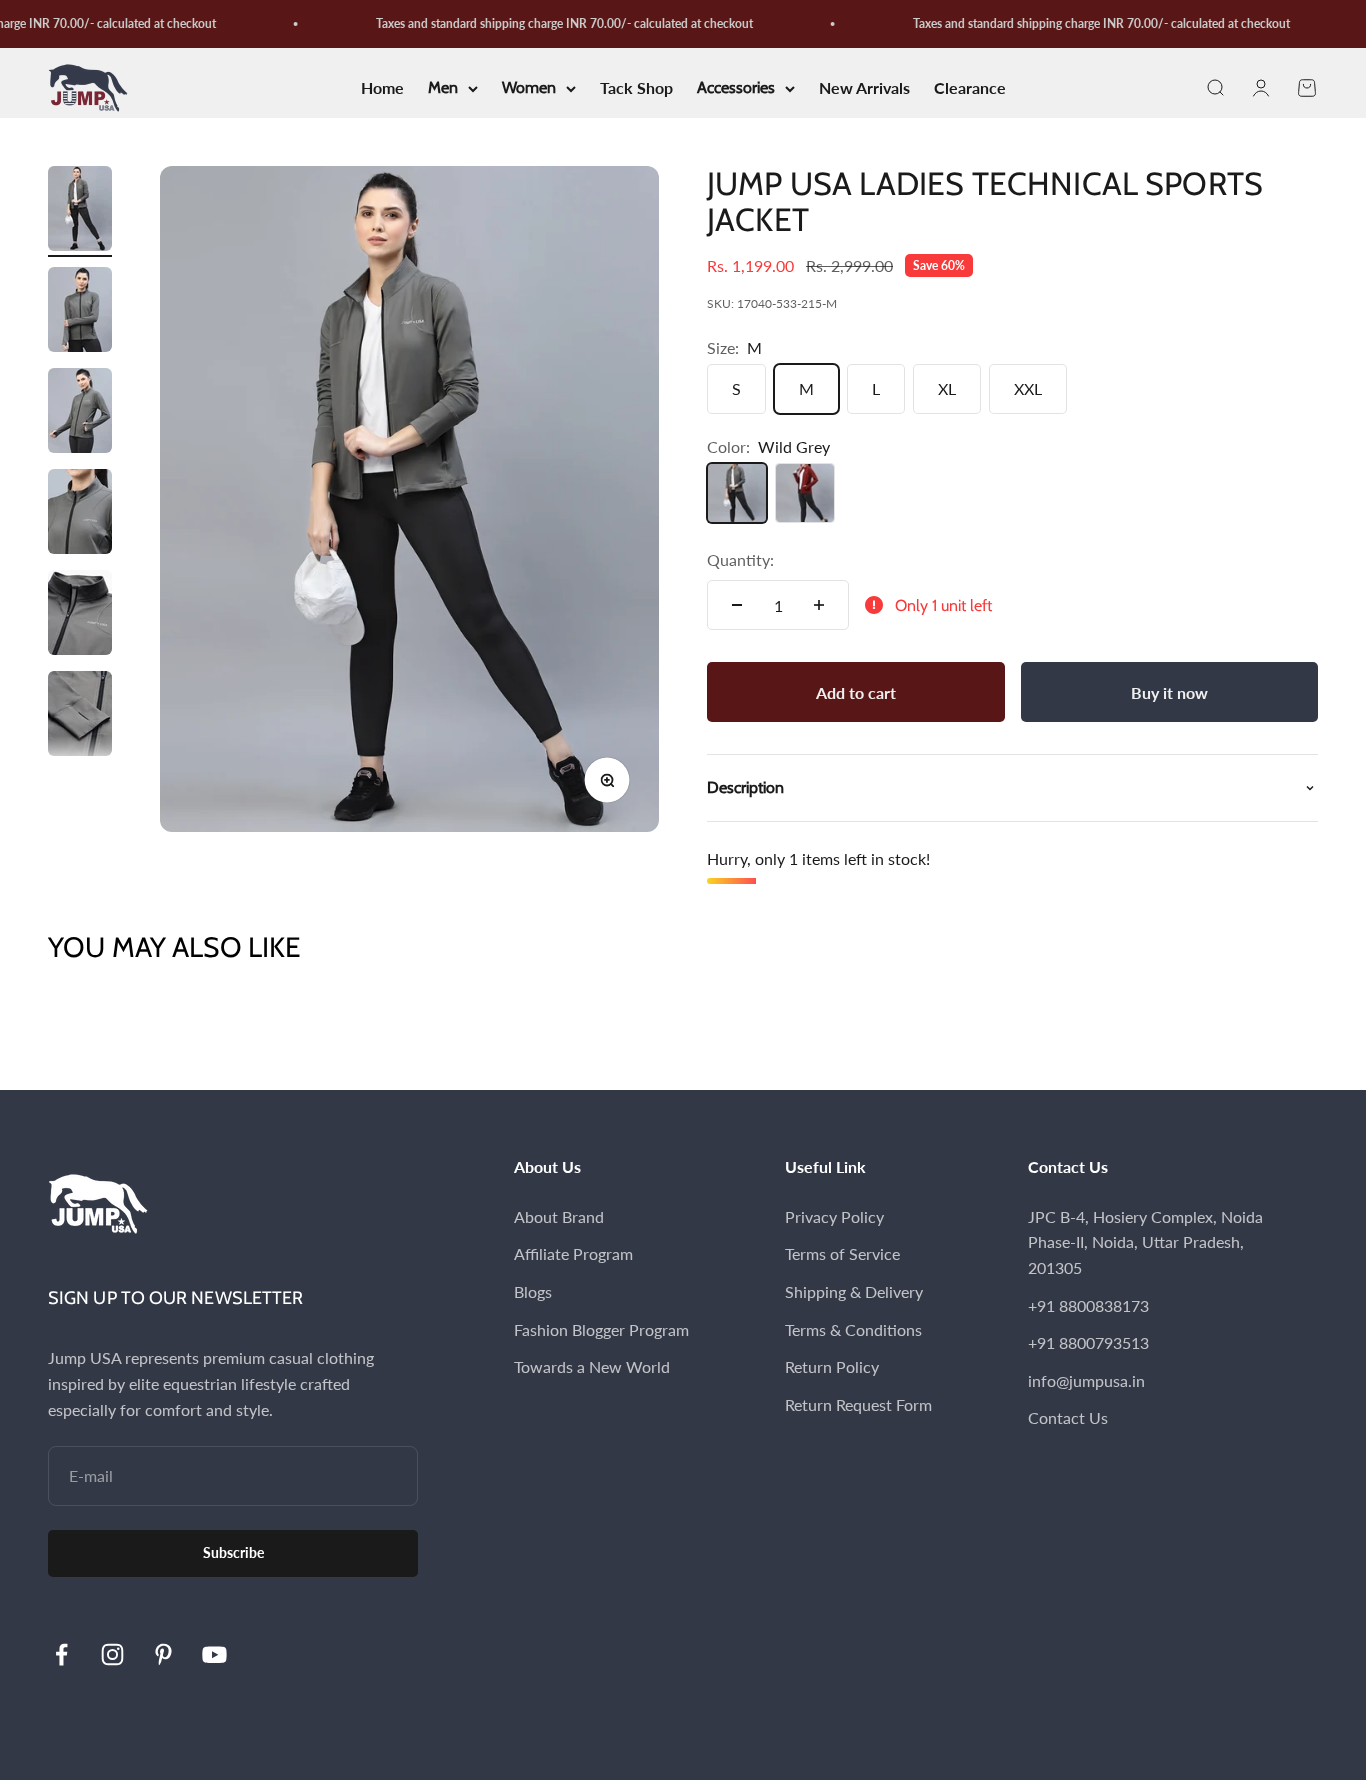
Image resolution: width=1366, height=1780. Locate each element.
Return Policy (832, 1366)
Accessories (736, 88)
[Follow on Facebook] (61, 1654)
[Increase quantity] (819, 605)
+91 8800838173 (1088, 1305)
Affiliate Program (573, 1253)
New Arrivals (864, 88)
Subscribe (233, 1552)
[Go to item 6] (80, 716)
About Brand (559, 1216)
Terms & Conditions (853, 1329)
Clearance (970, 88)
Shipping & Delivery (854, 1291)
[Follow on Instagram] (112, 1654)
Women (529, 88)
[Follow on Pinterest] (163, 1654)
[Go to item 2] (80, 312)
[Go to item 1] (80, 211)
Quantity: (740, 559)
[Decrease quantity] (737, 605)
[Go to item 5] (80, 615)
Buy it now (1169, 692)
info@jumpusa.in (1086, 1380)
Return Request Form (858, 1404)
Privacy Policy (834, 1216)
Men (443, 88)
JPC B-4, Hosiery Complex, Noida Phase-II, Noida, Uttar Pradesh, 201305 (1145, 1242)
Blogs (533, 1291)
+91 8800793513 (1088, 1342)
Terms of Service (842, 1253)
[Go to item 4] (80, 514)
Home (382, 88)
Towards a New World (592, 1366)
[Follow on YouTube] (214, 1654)
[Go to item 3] (80, 413)
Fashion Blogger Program (601, 1329)
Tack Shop (636, 88)
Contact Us (1068, 1417)
